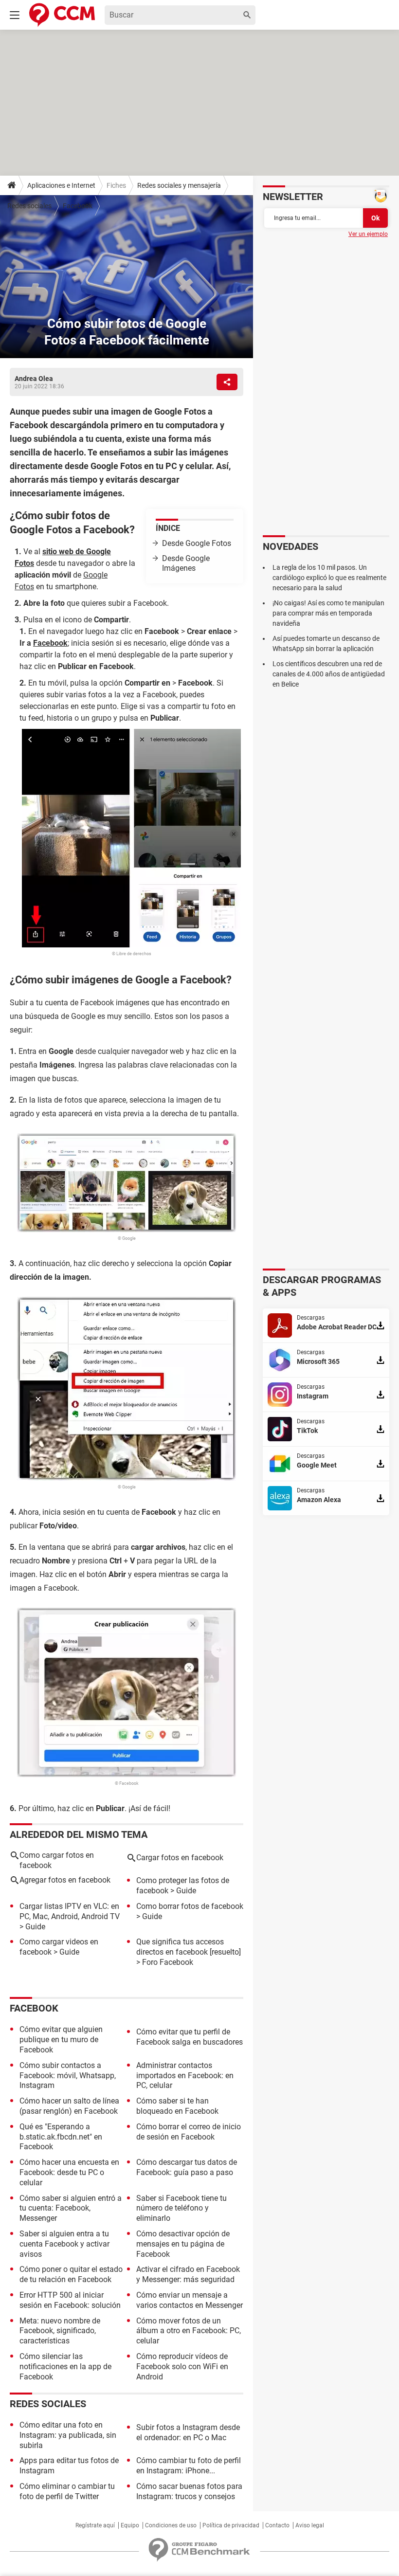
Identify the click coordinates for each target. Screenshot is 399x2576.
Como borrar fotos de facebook (190, 1906)
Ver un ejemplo (368, 234)
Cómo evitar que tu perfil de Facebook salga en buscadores (190, 2037)
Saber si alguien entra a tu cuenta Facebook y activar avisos (64, 2244)
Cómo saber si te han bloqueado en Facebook (177, 2106)
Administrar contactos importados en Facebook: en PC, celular (185, 2076)
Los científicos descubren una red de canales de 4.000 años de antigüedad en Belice (329, 674)
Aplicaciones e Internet (61, 185)
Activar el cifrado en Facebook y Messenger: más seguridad (188, 2274)
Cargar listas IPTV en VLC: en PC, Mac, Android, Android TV (70, 1911)
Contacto (277, 2525)
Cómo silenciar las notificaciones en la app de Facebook (65, 2367)
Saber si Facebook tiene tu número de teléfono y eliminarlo (181, 2208)
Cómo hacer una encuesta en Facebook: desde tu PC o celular (69, 2172)
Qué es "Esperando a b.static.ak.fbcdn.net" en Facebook (61, 2137)
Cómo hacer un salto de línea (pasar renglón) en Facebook (69, 2106)
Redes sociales (29, 206)
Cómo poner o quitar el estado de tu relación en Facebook (71, 2274)
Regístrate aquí (95, 2525)
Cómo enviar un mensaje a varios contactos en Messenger (190, 2300)
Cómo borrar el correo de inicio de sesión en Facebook (189, 2132)
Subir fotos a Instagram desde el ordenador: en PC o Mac (188, 2432)
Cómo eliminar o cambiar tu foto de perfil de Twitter (67, 2491)
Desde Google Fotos (197, 543)
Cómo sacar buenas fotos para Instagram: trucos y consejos (189, 2491)
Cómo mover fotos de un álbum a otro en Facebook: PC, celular (189, 2331)
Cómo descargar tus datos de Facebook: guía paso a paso (187, 2167)
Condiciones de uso (171, 2525)
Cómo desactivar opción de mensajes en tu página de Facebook (183, 2244)
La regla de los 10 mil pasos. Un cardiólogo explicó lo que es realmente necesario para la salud (329, 578)
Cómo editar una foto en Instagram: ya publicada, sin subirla (68, 2435)
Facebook (78, 206)
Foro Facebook (168, 1962)
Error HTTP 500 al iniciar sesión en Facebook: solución (70, 2300)
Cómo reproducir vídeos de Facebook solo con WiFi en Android (182, 2367)
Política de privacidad (231, 2525)
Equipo (130, 2525)
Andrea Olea (34, 379)
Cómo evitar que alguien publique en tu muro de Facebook (61, 2040)
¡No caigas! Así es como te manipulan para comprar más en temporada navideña (328, 613)
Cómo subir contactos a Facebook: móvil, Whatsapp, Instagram (68, 2076)
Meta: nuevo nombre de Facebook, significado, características (60, 2331)
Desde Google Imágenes (186, 563)
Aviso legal (310, 2525)
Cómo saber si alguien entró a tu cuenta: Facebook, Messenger (71, 2208)
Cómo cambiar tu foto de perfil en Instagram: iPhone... (189, 2466)
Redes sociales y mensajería (179, 185)
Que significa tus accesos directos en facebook (180, 1947)
